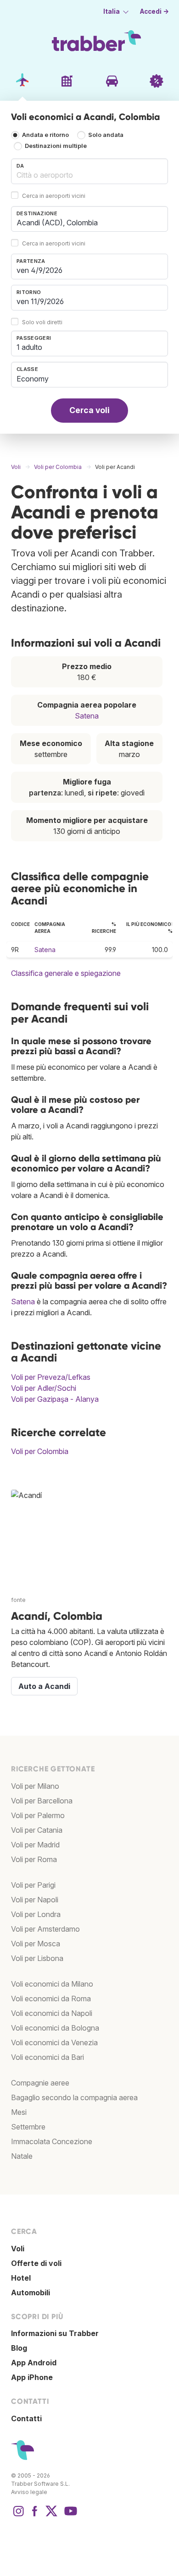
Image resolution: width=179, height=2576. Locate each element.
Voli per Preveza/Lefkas (51, 1377)
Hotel (21, 2278)
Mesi (19, 2112)
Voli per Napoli (35, 1900)
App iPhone (32, 2377)
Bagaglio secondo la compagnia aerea (74, 2097)
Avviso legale (29, 2492)
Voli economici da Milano (52, 1984)
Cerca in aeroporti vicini (54, 196)
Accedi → (154, 11)
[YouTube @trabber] (69, 2516)
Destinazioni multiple (56, 146)
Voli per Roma (34, 1859)
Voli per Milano (35, 1786)
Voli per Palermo (38, 1815)
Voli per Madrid (35, 1845)
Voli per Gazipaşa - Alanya (55, 1399)
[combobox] (89, 171)
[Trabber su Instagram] (18, 2516)
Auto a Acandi (44, 1686)
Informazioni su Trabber (55, 2333)
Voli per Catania (37, 1830)
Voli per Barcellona (42, 1801)
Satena (87, 716)
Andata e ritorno (45, 135)
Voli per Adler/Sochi (44, 1388)
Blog (19, 2348)
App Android (34, 2363)
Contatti (26, 2418)
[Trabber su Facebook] (35, 2516)
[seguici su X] (51, 2516)
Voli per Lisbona (37, 1958)
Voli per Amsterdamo (45, 1929)
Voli (18, 2249)
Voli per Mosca (36, 1944)
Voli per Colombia (40, 1451)
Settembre (28, 2127)
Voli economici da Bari (48, 2057)
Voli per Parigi (33, 1885)
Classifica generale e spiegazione (66, 973)
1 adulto (29, 347)
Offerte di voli (36, 2263)
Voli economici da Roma (51, 1999)
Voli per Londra (36, 1914)
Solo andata (106, 135)
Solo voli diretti (42, 322)
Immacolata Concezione (52, 2141)
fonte (18, 1600)
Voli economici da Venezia (54, 2042)
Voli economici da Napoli (52, 2013)
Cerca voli (89, 410)
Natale (22, 2156)
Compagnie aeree (40, 2083)
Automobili (31, 2293)
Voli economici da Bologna (55, 2028)
